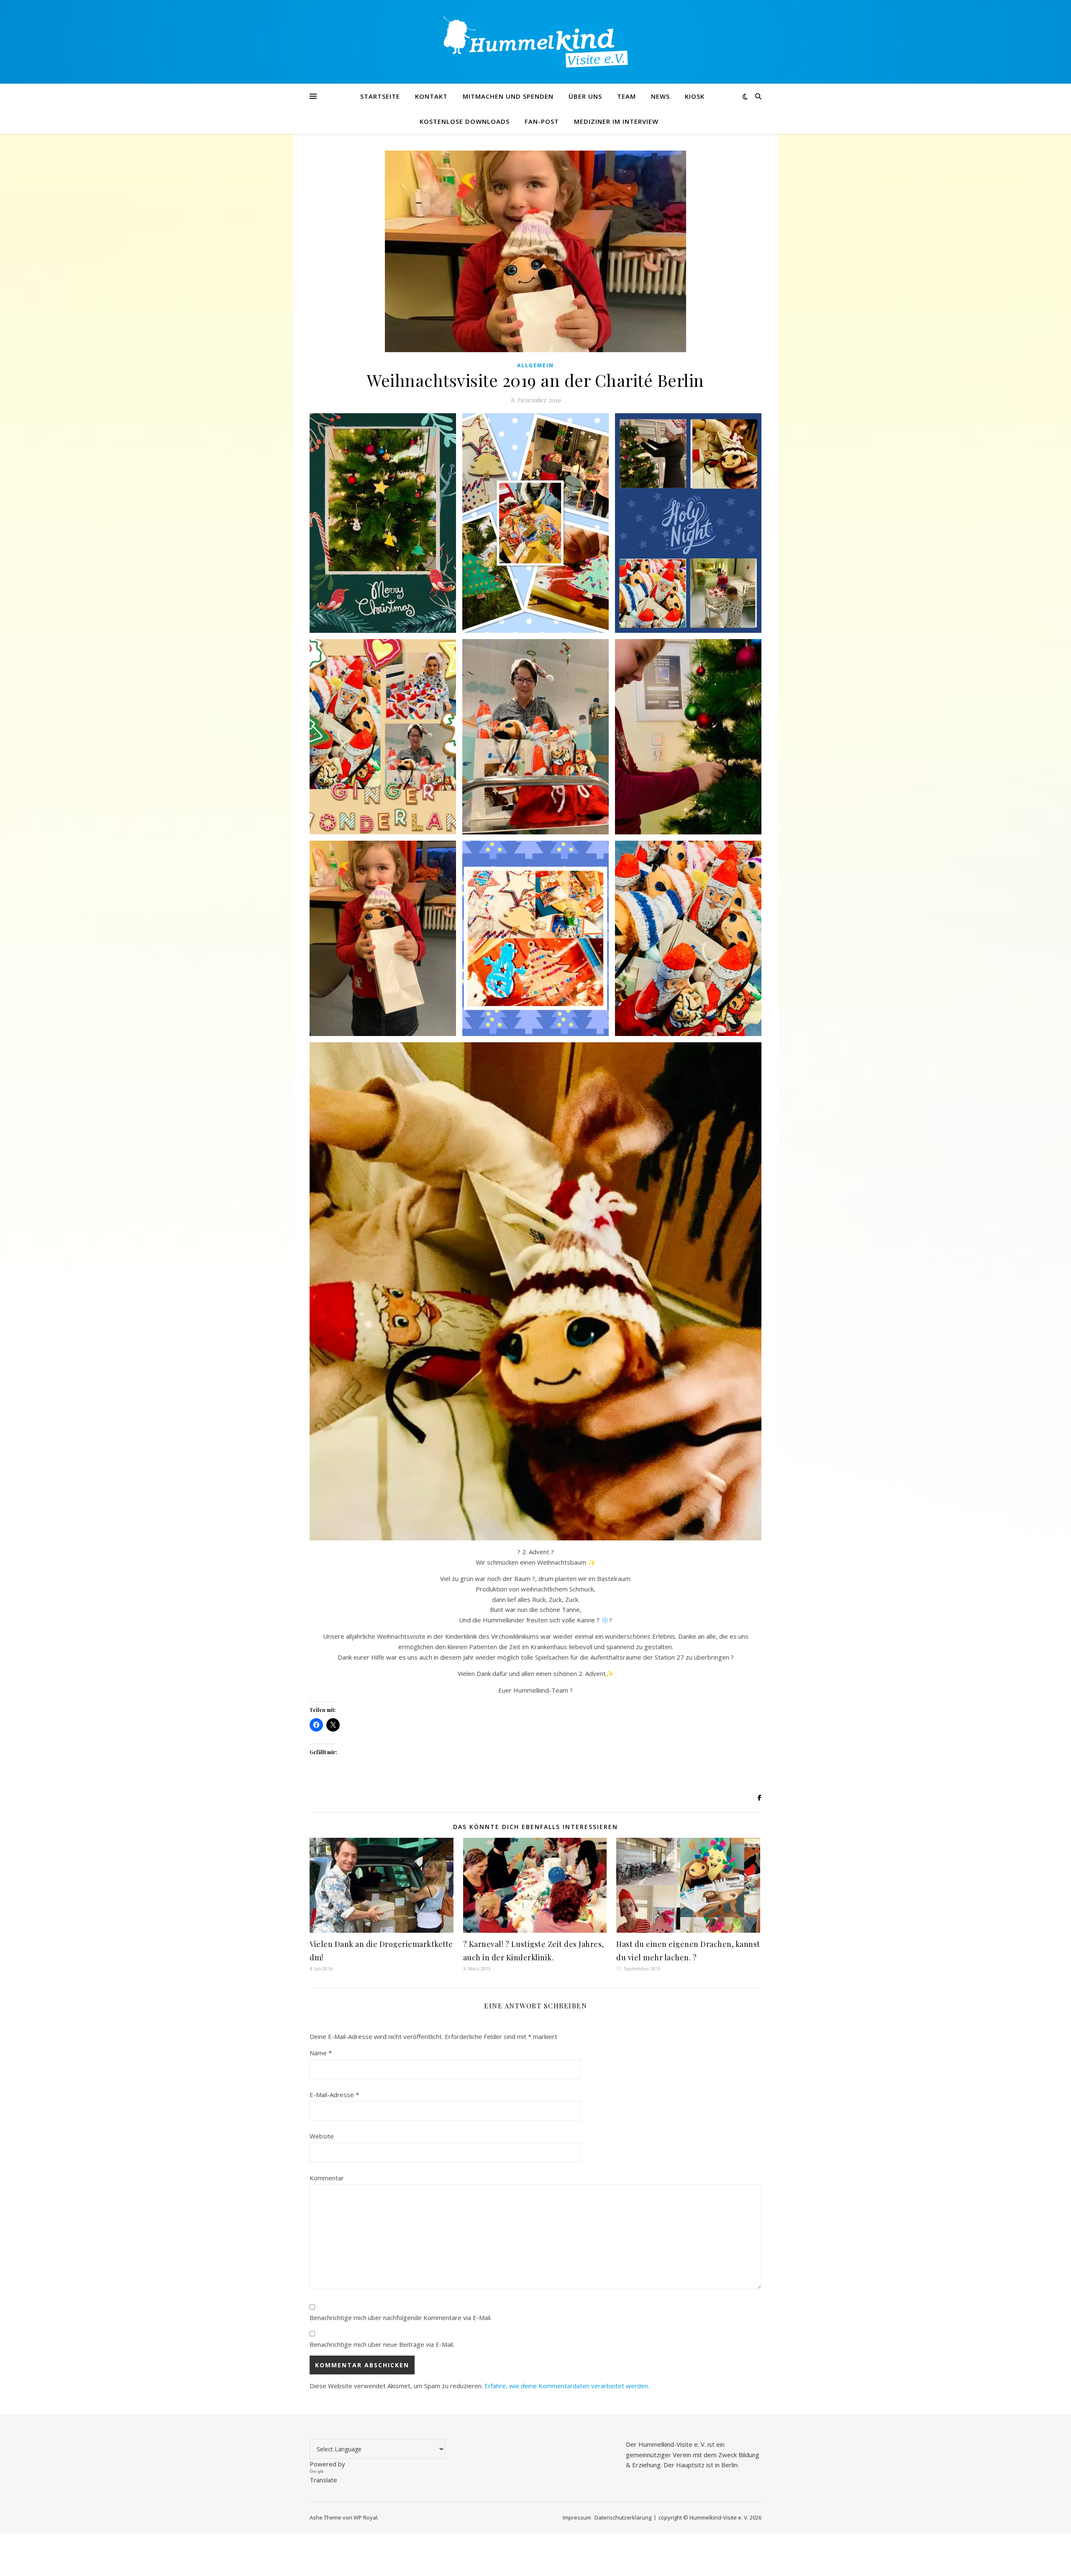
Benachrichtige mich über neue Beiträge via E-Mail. (382, 2344)
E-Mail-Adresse (334, 2095)
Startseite (380, 96)
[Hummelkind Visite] (535, 42)
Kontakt (431, 96)
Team (626, 96)
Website (322, 2136)
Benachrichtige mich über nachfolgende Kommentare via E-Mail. (401, 2318)
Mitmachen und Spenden (508, 96)
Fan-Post (542, 121)
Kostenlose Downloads (465, 121)
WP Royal (365, 2517)
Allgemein (535, 365)
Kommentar (327, 2178)
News (660, 96)
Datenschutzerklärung (623, 2517)
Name (321, 2053)
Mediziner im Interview (616, 121)
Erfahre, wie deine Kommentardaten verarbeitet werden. (567, 2386)
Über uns (585, 96)
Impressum (577, 2517)
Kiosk (695, 96)
